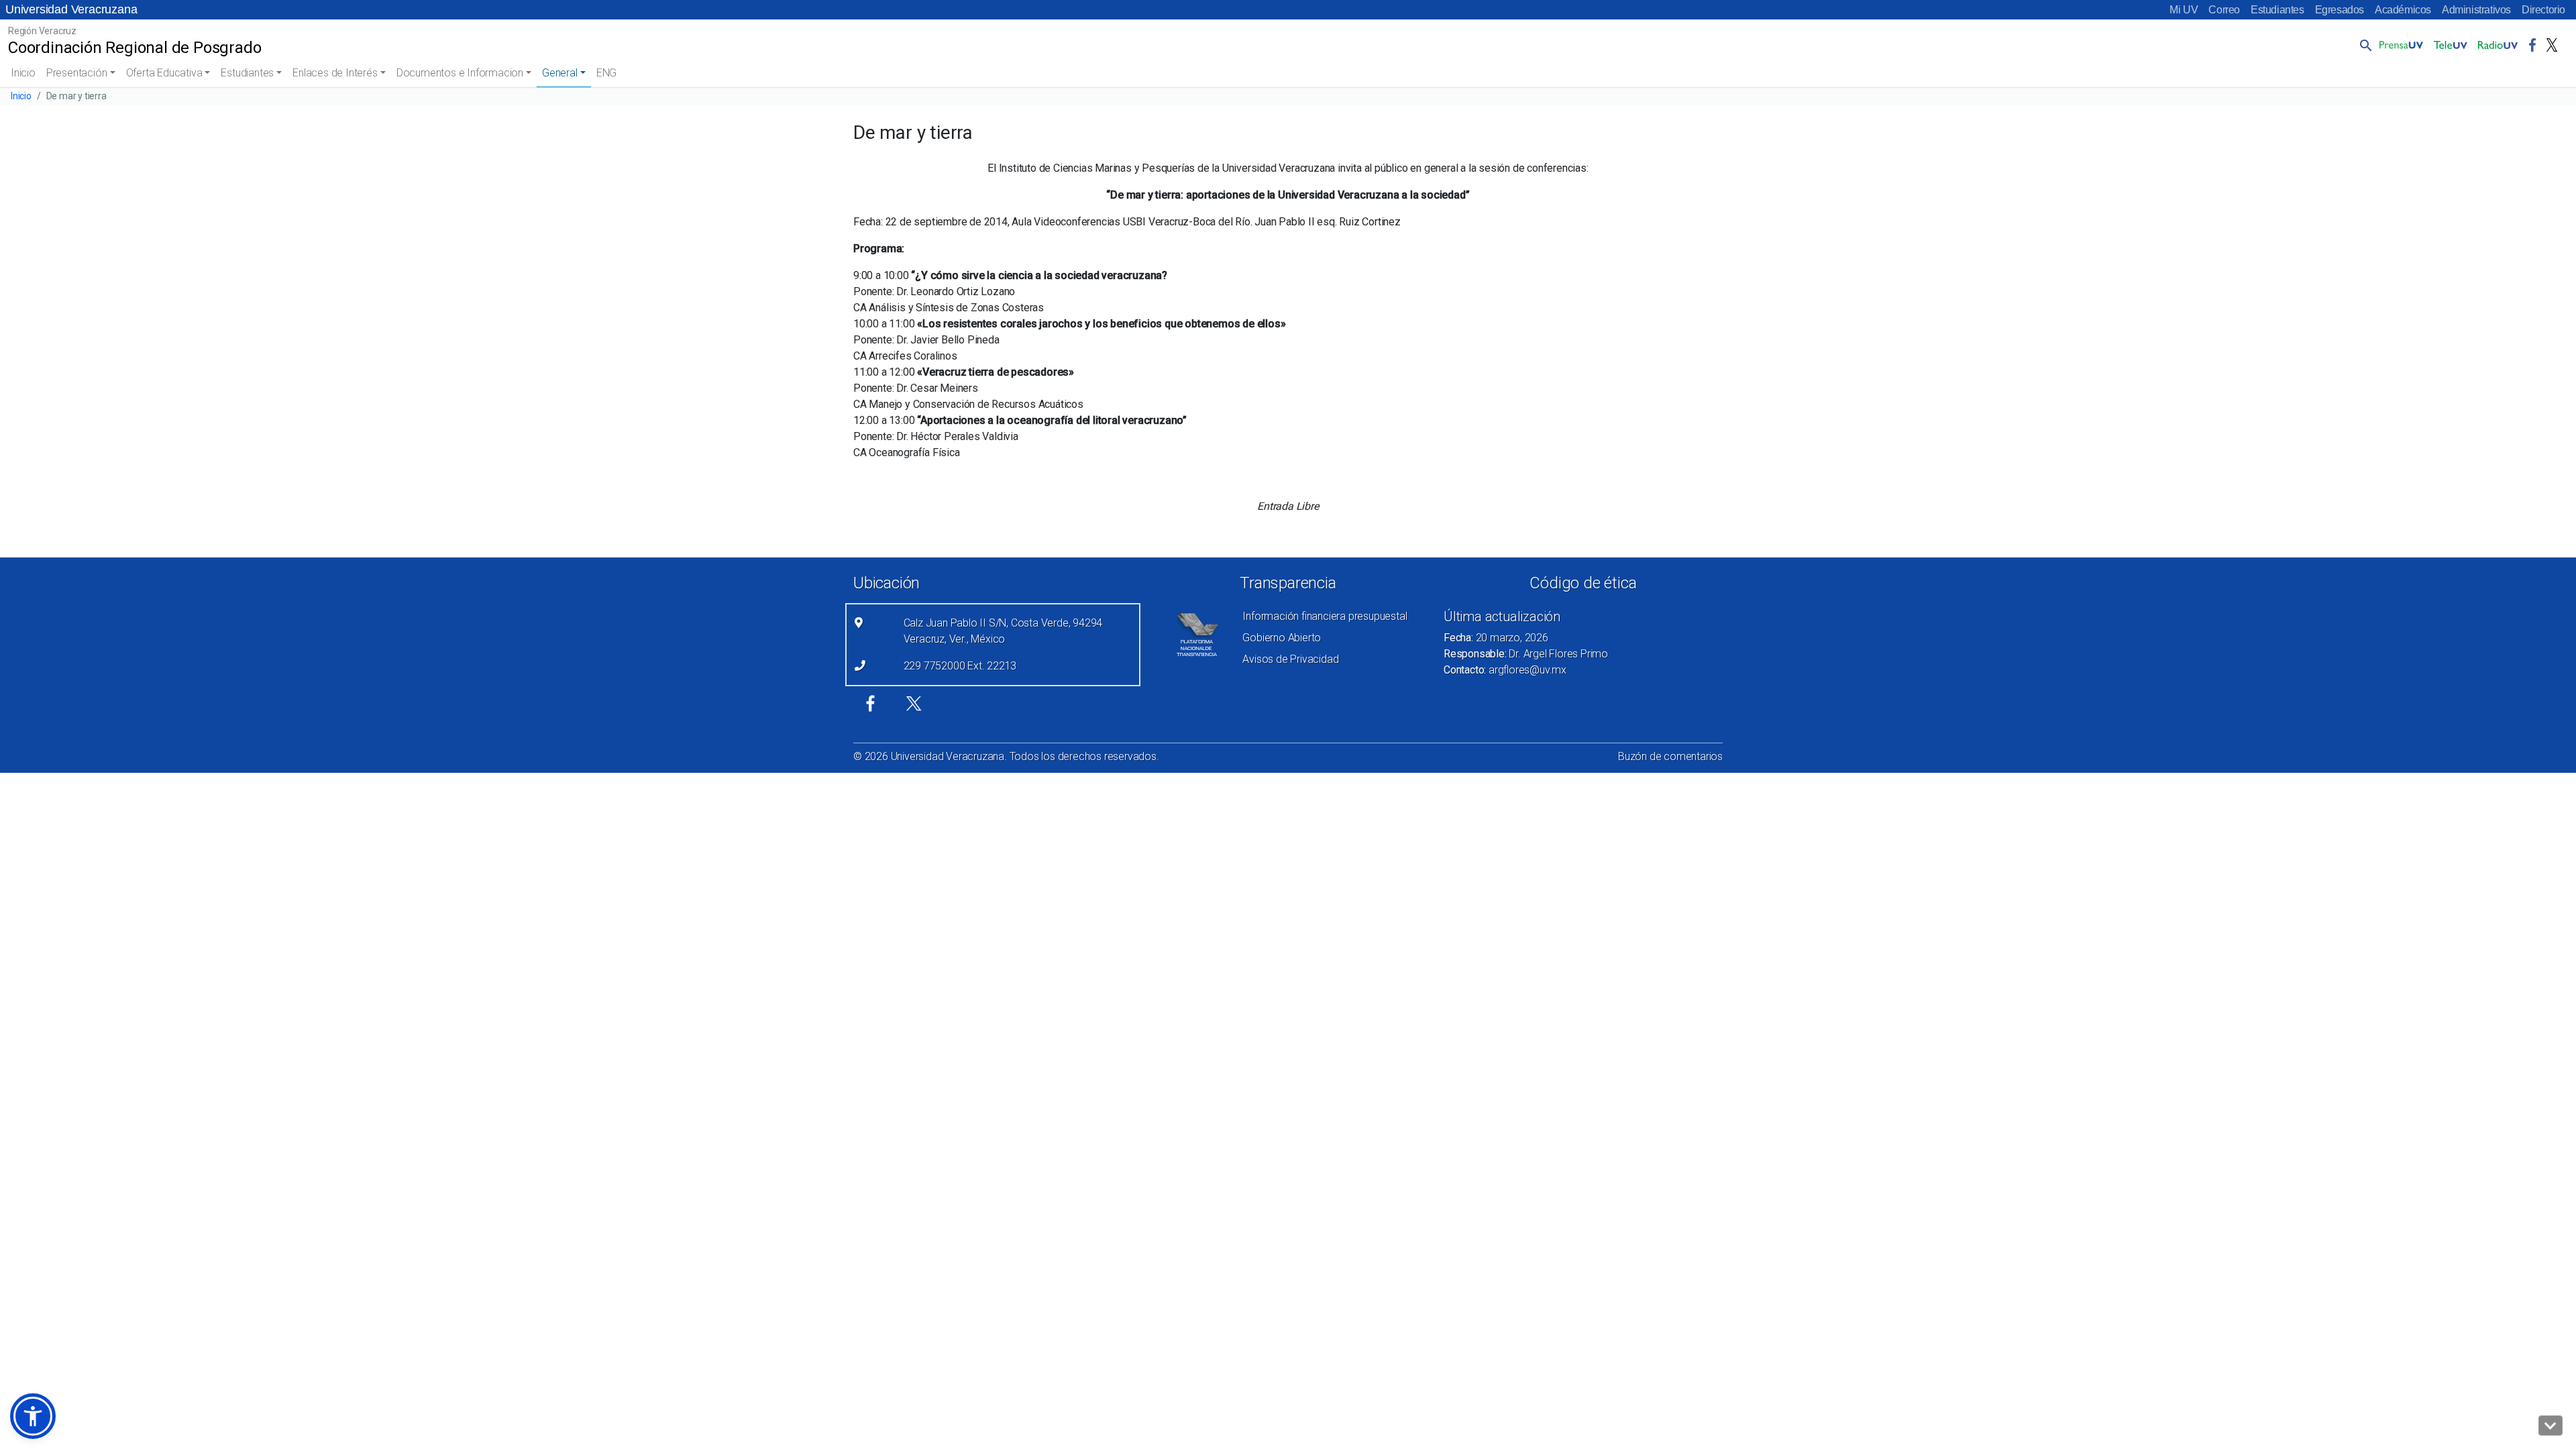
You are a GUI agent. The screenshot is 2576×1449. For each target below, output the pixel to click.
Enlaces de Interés (335, 73)
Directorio (2543, 10)
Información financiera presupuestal (1325, 616)
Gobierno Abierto (1282, 638)
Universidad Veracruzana (71, 9)
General (560, 73)
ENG (606, 73)
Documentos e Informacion (460, 73)
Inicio (23, 73)
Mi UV (2184, 10)
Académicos (2403, 10)
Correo (2224, 10)
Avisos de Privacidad (1290, 659)
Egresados (2340, 10)
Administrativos (2476, 10)
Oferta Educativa (164, 73)
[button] (2363, 45)
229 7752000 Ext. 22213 (960, 666)
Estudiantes (2277, 10)
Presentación (77, 73)
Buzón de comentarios (1670, 756)
